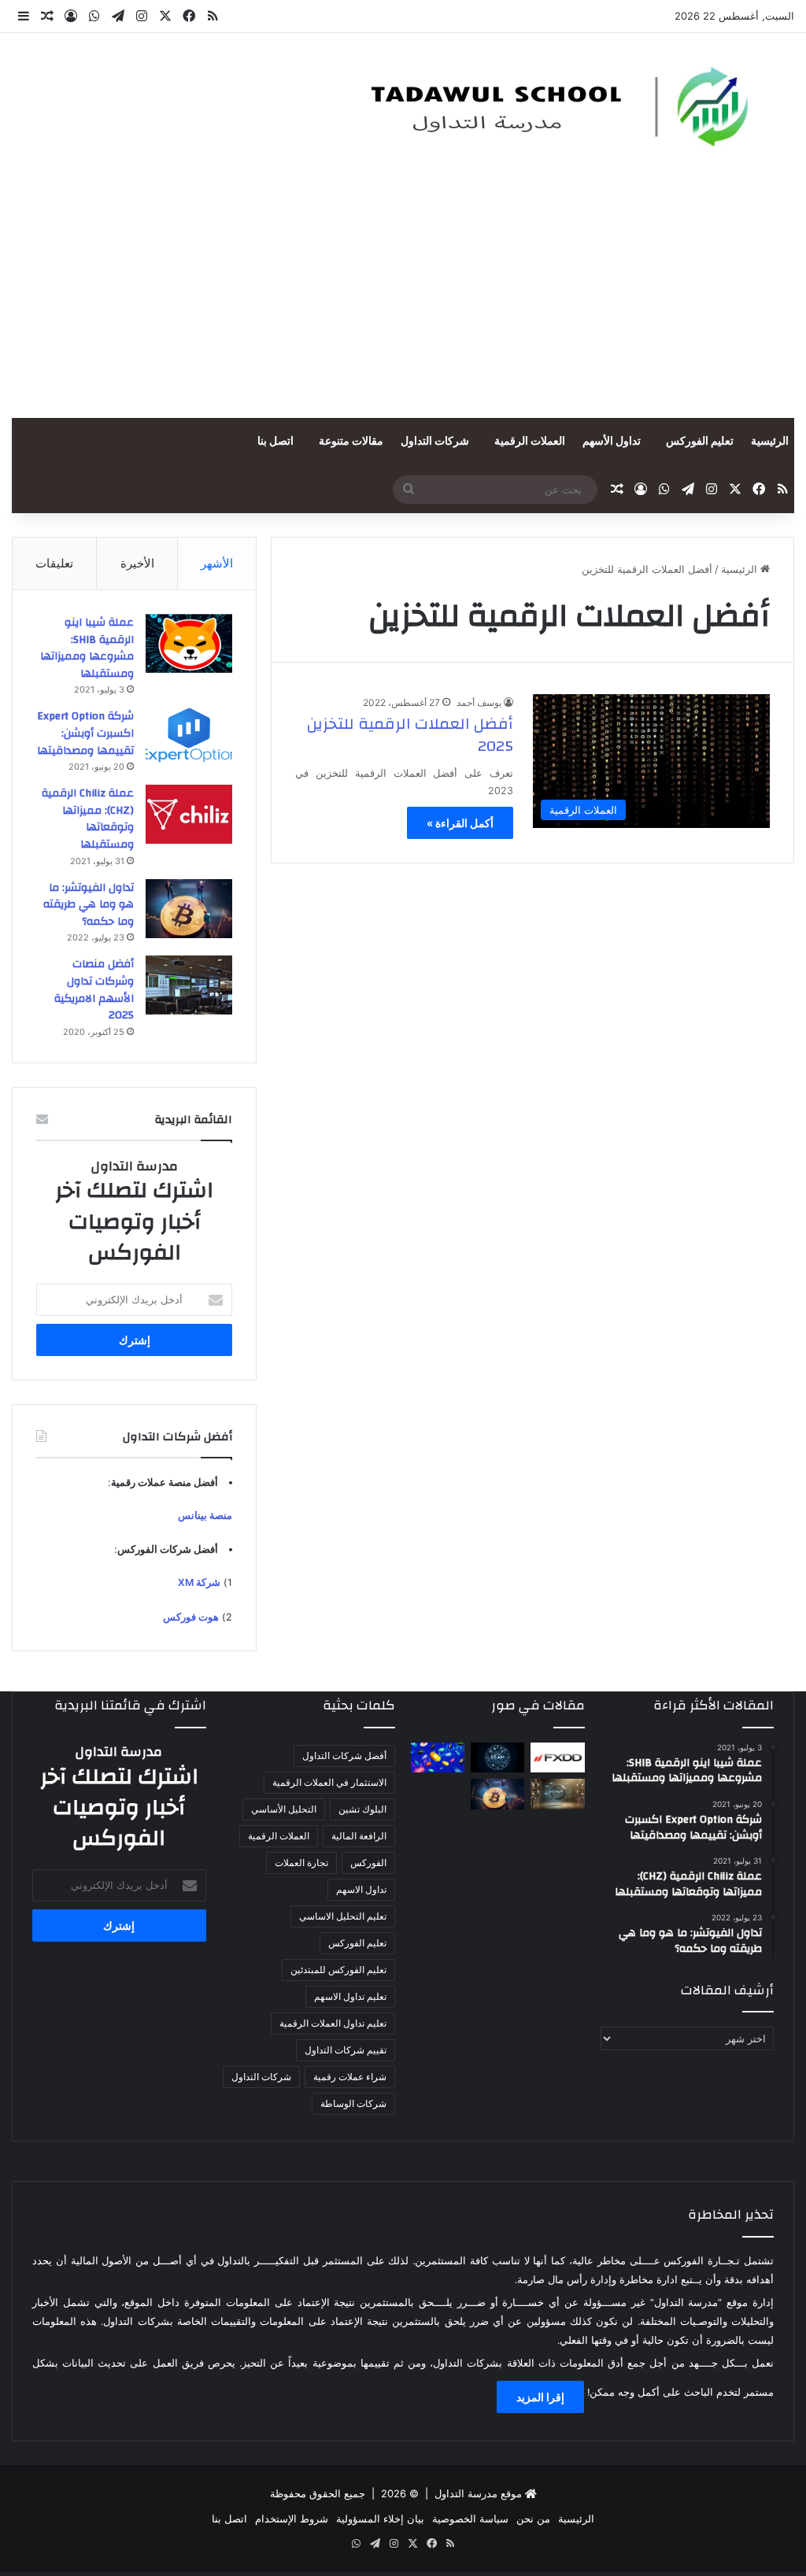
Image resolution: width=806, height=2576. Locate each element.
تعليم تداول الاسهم (350, 1996)
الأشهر (217, 563)
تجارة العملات (301, 1863)
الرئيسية (770, 442)
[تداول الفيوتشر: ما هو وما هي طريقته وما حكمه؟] (189, 909)
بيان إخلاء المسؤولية (380, 2519)
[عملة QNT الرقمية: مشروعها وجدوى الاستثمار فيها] (557, 1794)
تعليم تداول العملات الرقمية (333, 2023)
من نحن (533, 2519)
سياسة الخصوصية (470, 2519)
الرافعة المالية (359, 1836)
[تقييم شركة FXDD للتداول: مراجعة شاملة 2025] (557, 1757)
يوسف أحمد (479, 702)
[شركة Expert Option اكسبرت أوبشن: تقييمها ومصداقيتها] (189, 737)
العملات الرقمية (530, 442)
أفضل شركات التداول (344, 1756)
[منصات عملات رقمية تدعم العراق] (438, 1757)
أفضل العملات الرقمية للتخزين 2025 (410, 735)
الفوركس (368, 1863)
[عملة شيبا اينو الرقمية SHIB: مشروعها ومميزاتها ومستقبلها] (189, 643)
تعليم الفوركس (700, 442)
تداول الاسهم (361, 1889)
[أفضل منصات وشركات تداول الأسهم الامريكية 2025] (189, 985)
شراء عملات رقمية (350, 2077)
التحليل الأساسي (284, 1809)
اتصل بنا (275, 442)
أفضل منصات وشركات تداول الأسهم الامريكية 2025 (94, 990)
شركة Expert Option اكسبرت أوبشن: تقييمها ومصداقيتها (85, 733)
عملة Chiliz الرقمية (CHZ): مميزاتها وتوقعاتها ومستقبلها (88, 819)
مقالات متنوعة (351, 442)
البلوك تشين (362, 1809)
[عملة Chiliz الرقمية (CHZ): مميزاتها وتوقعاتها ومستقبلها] (189, 814)
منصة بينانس (205, 1515)
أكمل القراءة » (460, 823)
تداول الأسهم (612, 442)
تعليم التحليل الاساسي (343, 1916)
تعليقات (54, 563)
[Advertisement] (403, 300)
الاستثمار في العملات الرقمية (329, 1782)
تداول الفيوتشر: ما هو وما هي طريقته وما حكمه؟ (89, 905)
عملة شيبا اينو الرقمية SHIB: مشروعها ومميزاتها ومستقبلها (87, 648)
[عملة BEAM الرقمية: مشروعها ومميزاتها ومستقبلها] (497, 1757)
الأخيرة (137, 563)
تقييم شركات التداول (346, 2050)
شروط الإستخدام (292, 2519)
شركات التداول (435, 442)
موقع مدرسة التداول (478, 2493)
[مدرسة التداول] (548, 107)
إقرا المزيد (540, 2397)
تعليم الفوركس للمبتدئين (338, 1970)
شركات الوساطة (353, 2103)
